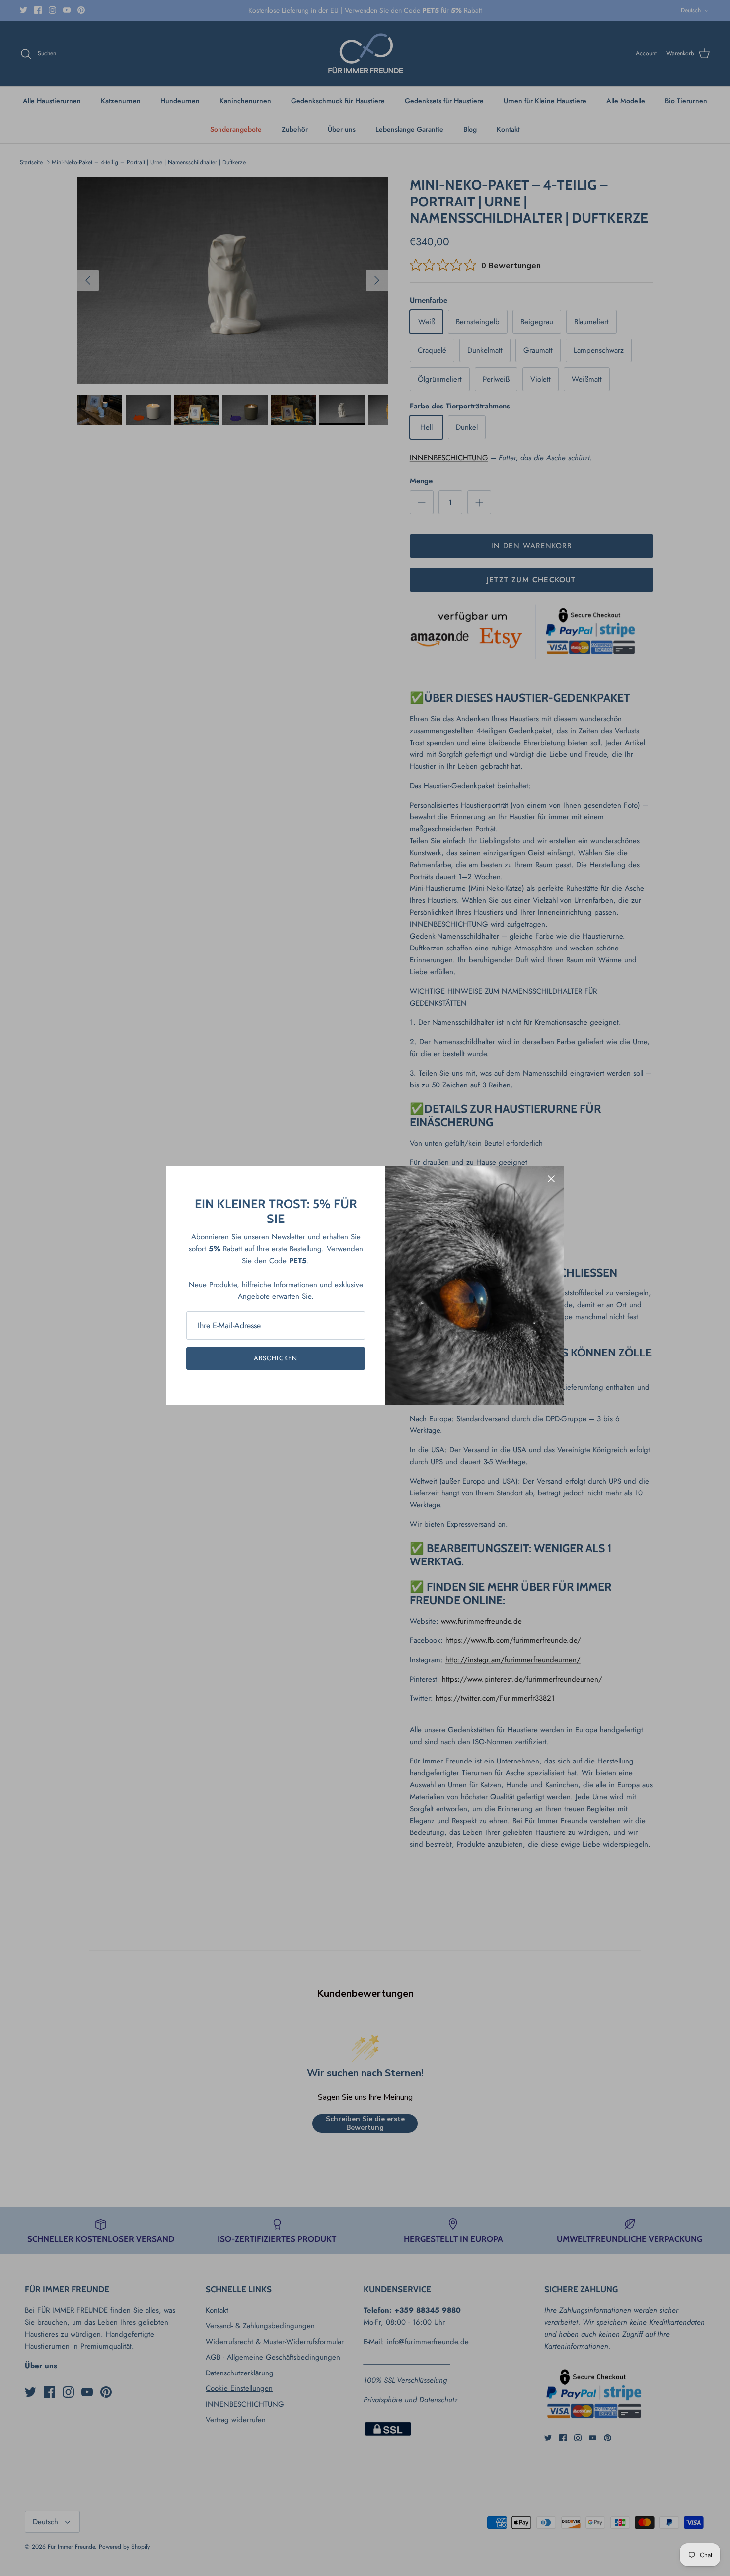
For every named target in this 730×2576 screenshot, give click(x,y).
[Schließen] (551, 1179)
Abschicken (275, 1358)
